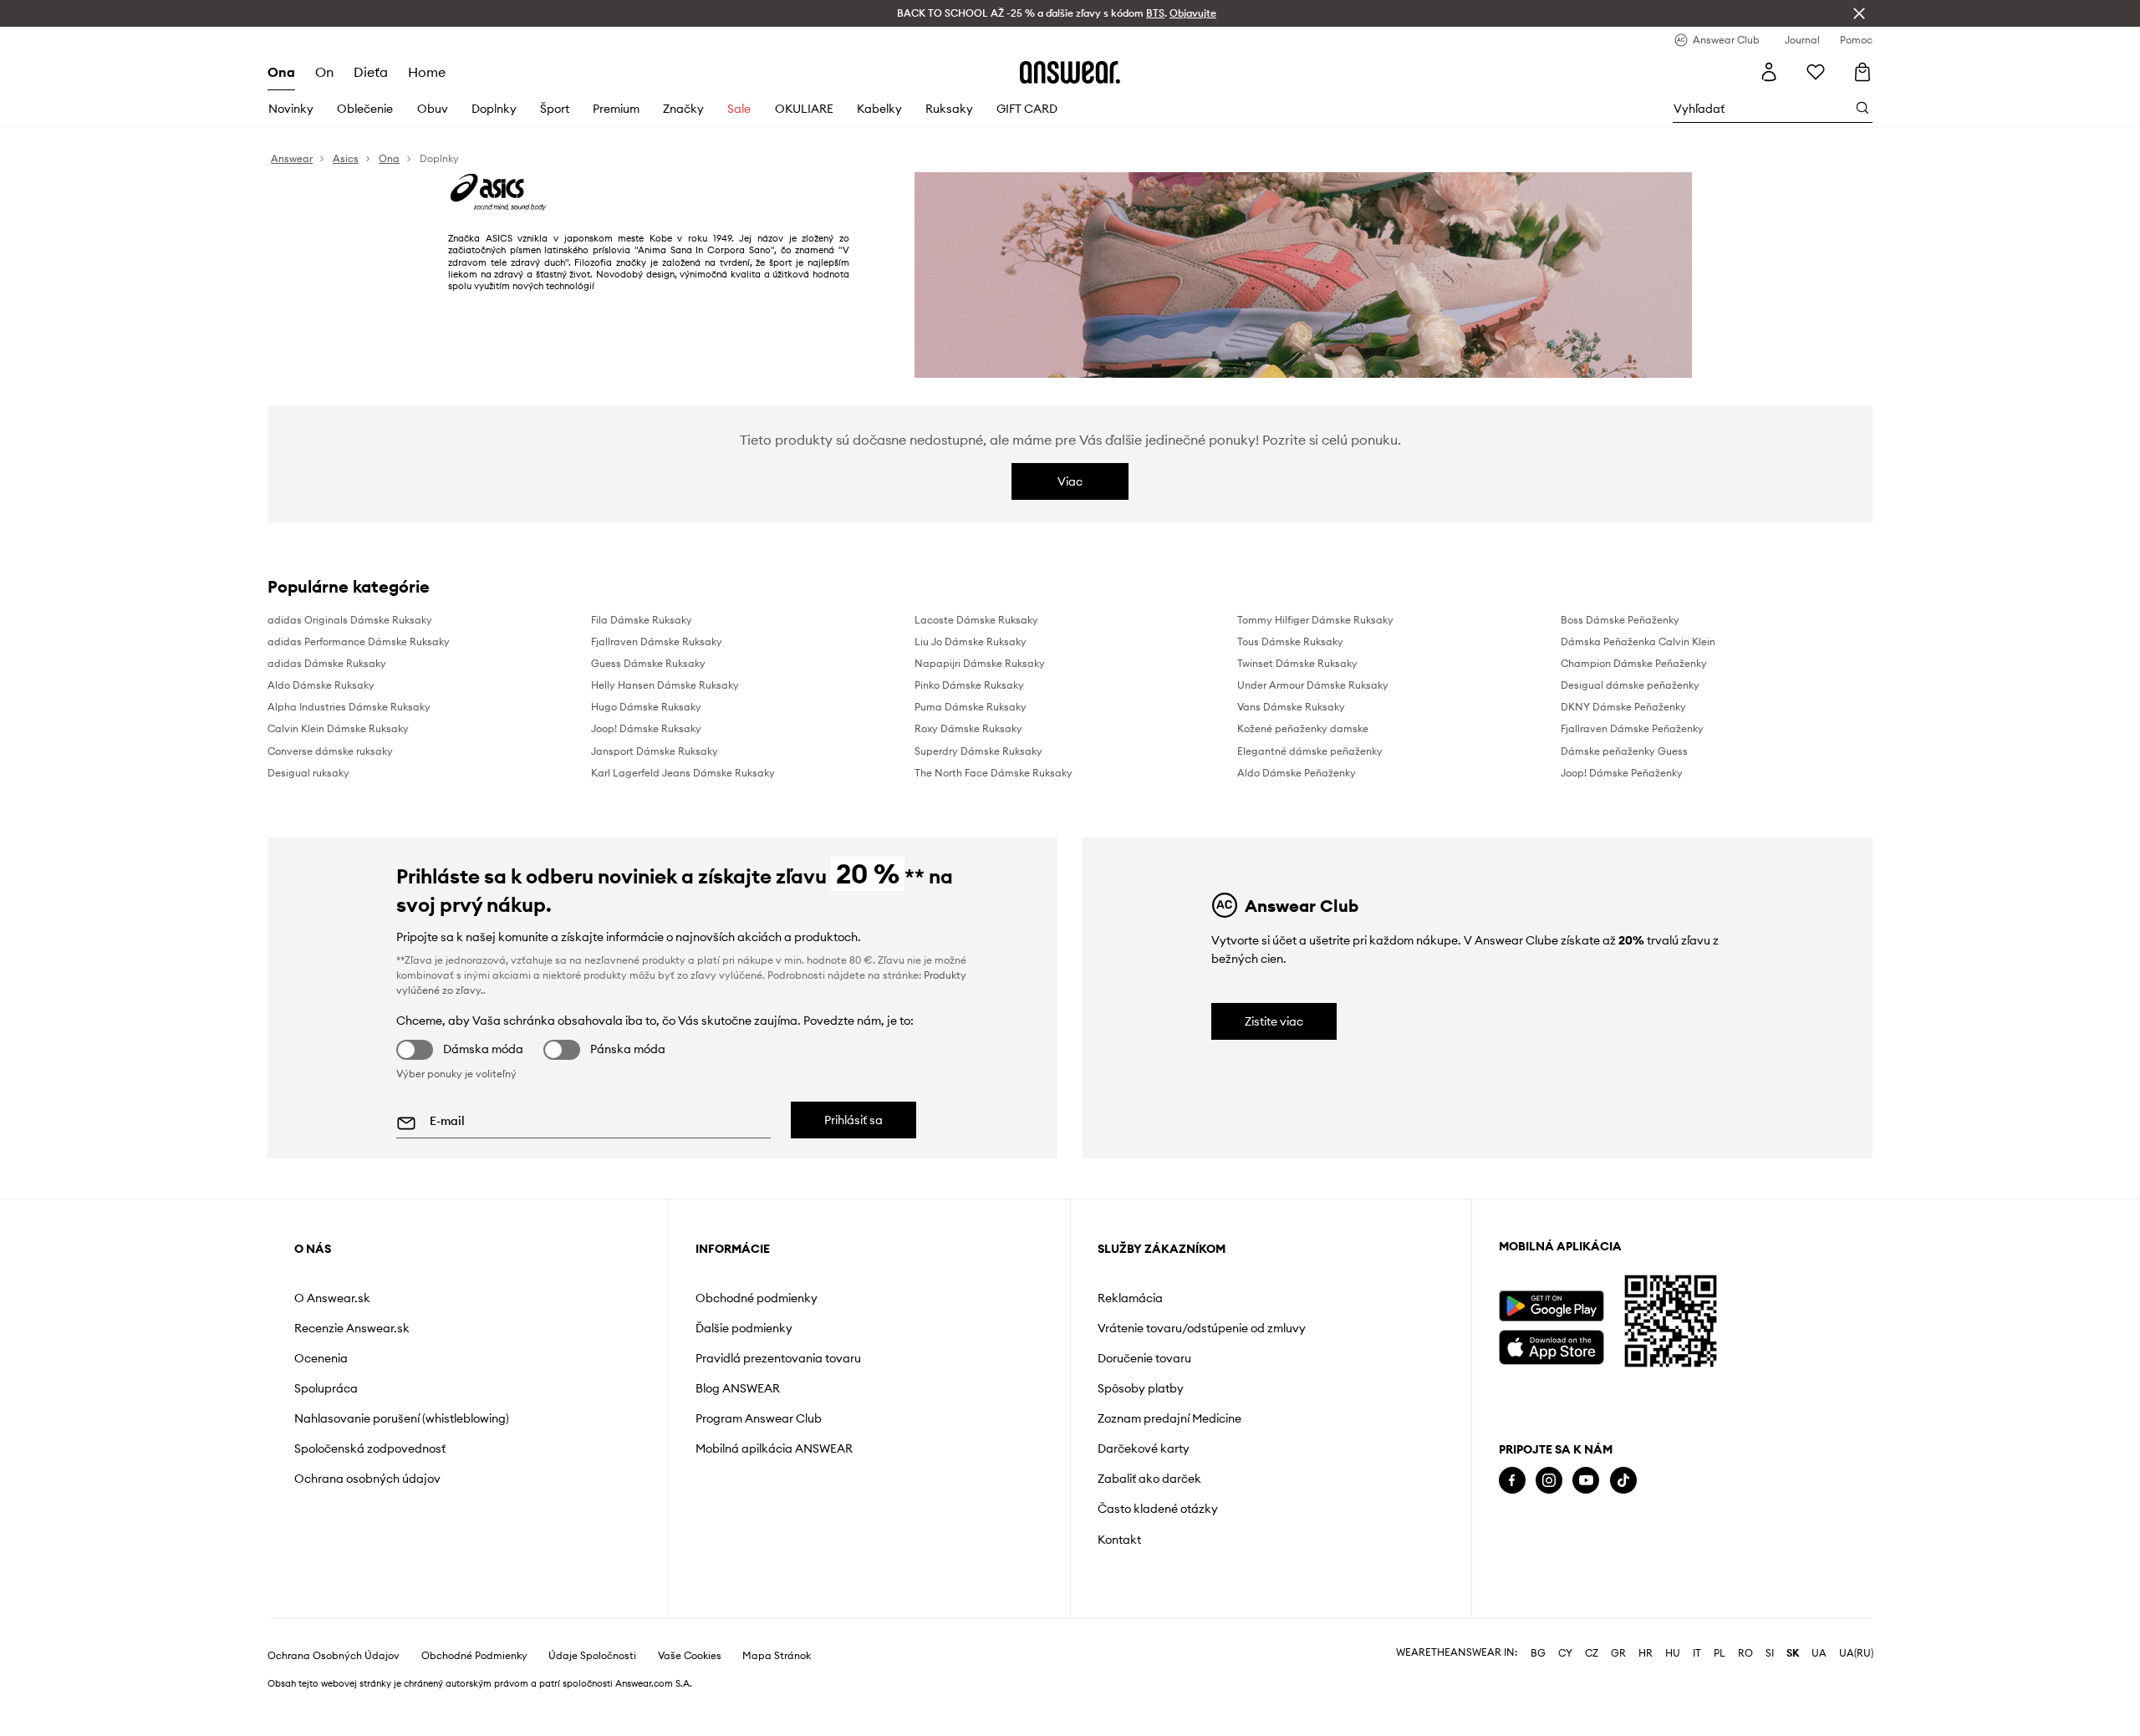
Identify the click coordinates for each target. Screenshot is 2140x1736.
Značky (683, 109)
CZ (1592, 1697)
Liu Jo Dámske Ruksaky (971, 641)
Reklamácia (1130, 1298)
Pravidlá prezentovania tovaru (778, 1358)
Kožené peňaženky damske (1303, 728)
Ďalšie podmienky (744, 1328)
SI (1770, 1697)
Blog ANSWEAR (738, 1388)
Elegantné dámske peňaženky (1310, 751)
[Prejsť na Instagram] (1549, 1481)
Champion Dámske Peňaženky (1634, 663)
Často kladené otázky (1158, 1509)
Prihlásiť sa (853, 1120)
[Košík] (1864, 71)
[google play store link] (1551, 1306)
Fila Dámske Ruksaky (642, 620)
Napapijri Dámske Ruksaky (980, 663)
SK (1793, 1697)
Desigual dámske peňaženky (1630, 685)
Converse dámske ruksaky (330, 751)
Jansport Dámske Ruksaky (655, 751)
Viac (1070, 481)
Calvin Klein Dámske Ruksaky (338, 728)
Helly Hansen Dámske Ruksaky (665, 685)
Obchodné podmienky (757, 1298)
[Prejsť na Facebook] (1512, 1481)
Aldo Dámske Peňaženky (1297, 773)
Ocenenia (321, 1358)
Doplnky (494, 109)
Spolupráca (326, 1388)
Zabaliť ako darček (1149, 1479)
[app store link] (1551, 1345)
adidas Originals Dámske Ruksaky (350, 620)
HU (1673, 1697)
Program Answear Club (759, 1418)
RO (1745, 1697)
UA (1819, 1697)
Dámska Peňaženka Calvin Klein (1638, 641)
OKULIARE (804, 109)
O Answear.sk (332, 1298)
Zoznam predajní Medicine (1169, 1418)
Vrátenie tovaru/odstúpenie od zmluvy (1202, 1328)
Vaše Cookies (690, 1699)
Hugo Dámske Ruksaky (646, 707)
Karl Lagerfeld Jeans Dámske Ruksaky (683, 773)
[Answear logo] (1070, 72)
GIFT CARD (1027, 109)
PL (1720, 1697)
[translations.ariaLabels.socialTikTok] (1623, 1481)
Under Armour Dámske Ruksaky (1313, 685)
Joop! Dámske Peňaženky (1622, 773)
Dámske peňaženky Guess (1624, 751)
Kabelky (879, 109)
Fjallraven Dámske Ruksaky (657, 641)
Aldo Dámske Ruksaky (321, 685)
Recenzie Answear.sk (352, 1328)
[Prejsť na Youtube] (1586, 1481)
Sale (739, 109)
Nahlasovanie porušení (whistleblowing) (402, 1418)
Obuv (433, 109)
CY (1565, 1697)
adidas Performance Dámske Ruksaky (359, 641)
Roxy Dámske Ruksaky (968, 728)
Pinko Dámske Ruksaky (969, 685)
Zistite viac (1274, 1021)
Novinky (291, 109)
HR (1646, 1697)
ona (281, 72)
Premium (616, 109)
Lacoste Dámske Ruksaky (976, 620)
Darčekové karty (1144, 1448)
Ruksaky (949, 109)
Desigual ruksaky (308, 773)
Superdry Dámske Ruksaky (978, 751)
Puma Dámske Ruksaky (971, 707)
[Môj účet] (1769, 72)
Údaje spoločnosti (592, 1699)
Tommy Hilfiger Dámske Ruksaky (1315, 620)
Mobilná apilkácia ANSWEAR (774, 1448)
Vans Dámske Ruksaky (1291, 707)
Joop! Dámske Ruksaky (646, 728)
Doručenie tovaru (1144, 1358)
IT (1697, 1697)
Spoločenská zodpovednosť (370, 1448)
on (324, 72)
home (427, 72)
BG (1538, 1697)
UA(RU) (1856, 1697)
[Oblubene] (1816, 72)
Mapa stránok (777, 1699)
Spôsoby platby (1141, 1388)
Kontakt (1119, 1540)
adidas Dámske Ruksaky (327, 663)
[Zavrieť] (1859, 13)
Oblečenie (365, 109)
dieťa (371, 72)
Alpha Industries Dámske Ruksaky (349, 707)
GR (1618, 1697)
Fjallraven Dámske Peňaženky (1632, 728)
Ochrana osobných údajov (367, 1479)
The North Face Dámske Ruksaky (994, 773)
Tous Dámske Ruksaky (1290, 641)
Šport (555, 109)
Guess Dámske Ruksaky (648, 663)
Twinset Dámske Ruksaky (1297, 663)
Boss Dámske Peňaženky (1620, 620)
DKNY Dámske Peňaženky (1623, 707)
